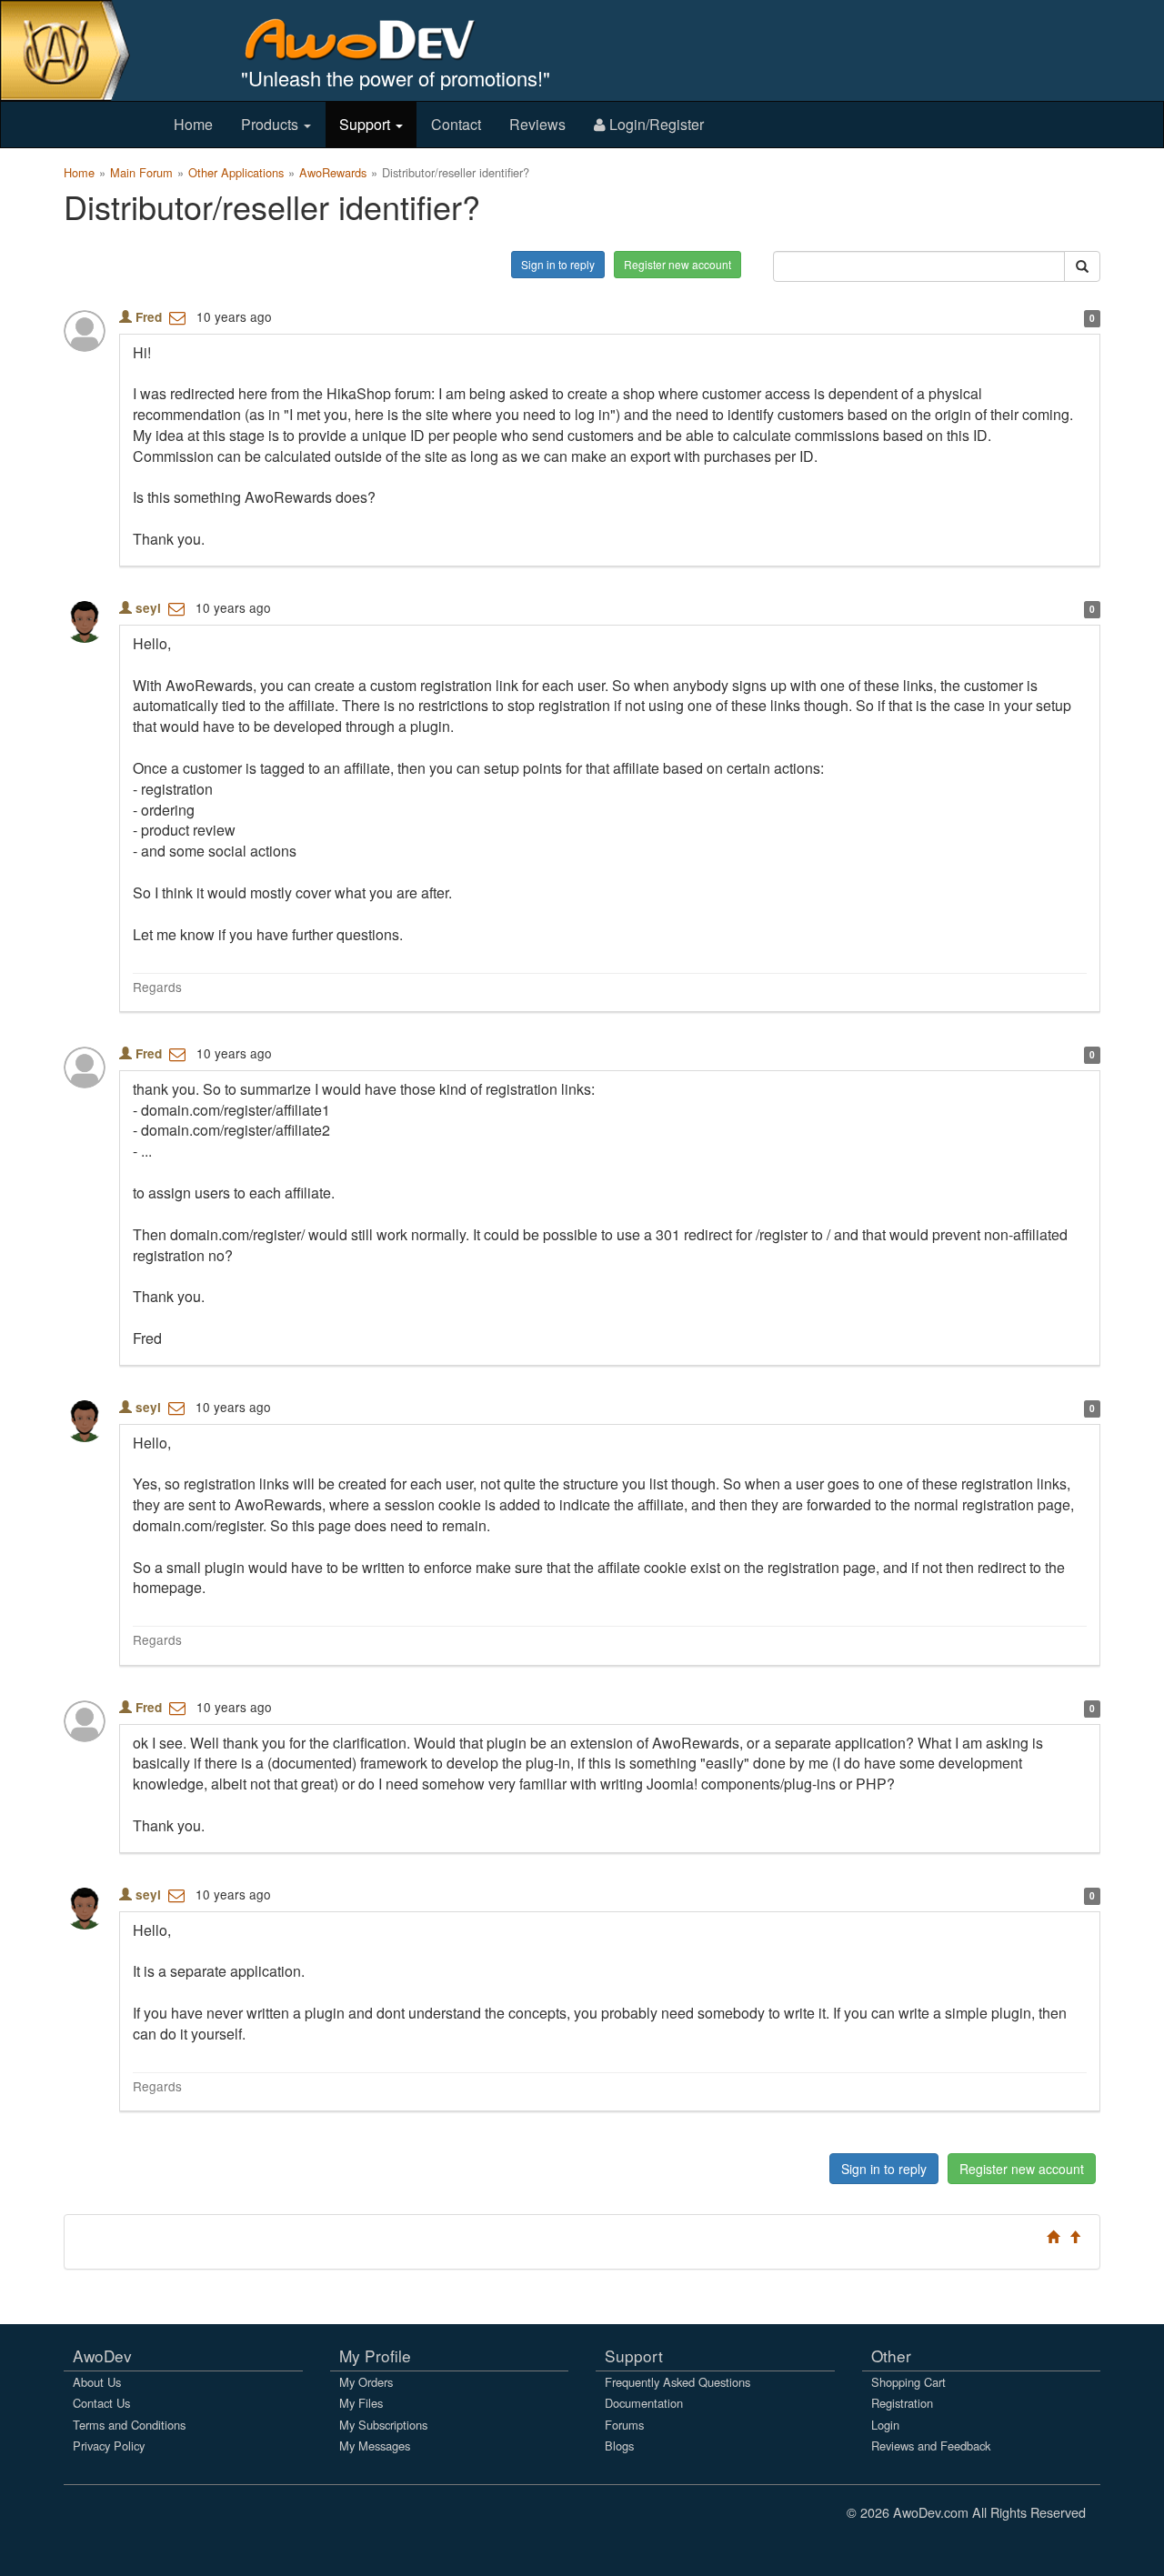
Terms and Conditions (129, 2425)
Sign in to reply (558, 264)
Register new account (677, 264)
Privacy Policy (109, 2446)
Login (885, 2425)
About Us (97, 2382)
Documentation (644, 2403)
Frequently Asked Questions (677, 2382)
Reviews (537, 124)
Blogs (619, 2446)
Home (193, 124)
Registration (902, 2403)
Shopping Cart (908, 2382)
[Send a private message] (177, 316)
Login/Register (655, 124)
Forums (624, 2425)
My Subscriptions (383, 2425)
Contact (456, 124)
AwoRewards (333, 172)
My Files (361, 2403)
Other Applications (236, 172)
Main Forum (141, 172)
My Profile (375, 2355)
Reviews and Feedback (931, 2446)
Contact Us (101, 2403)
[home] (372, 39)
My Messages (375, 2446)
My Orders (366, 2382)
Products (271, 124)
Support (366, 124)
